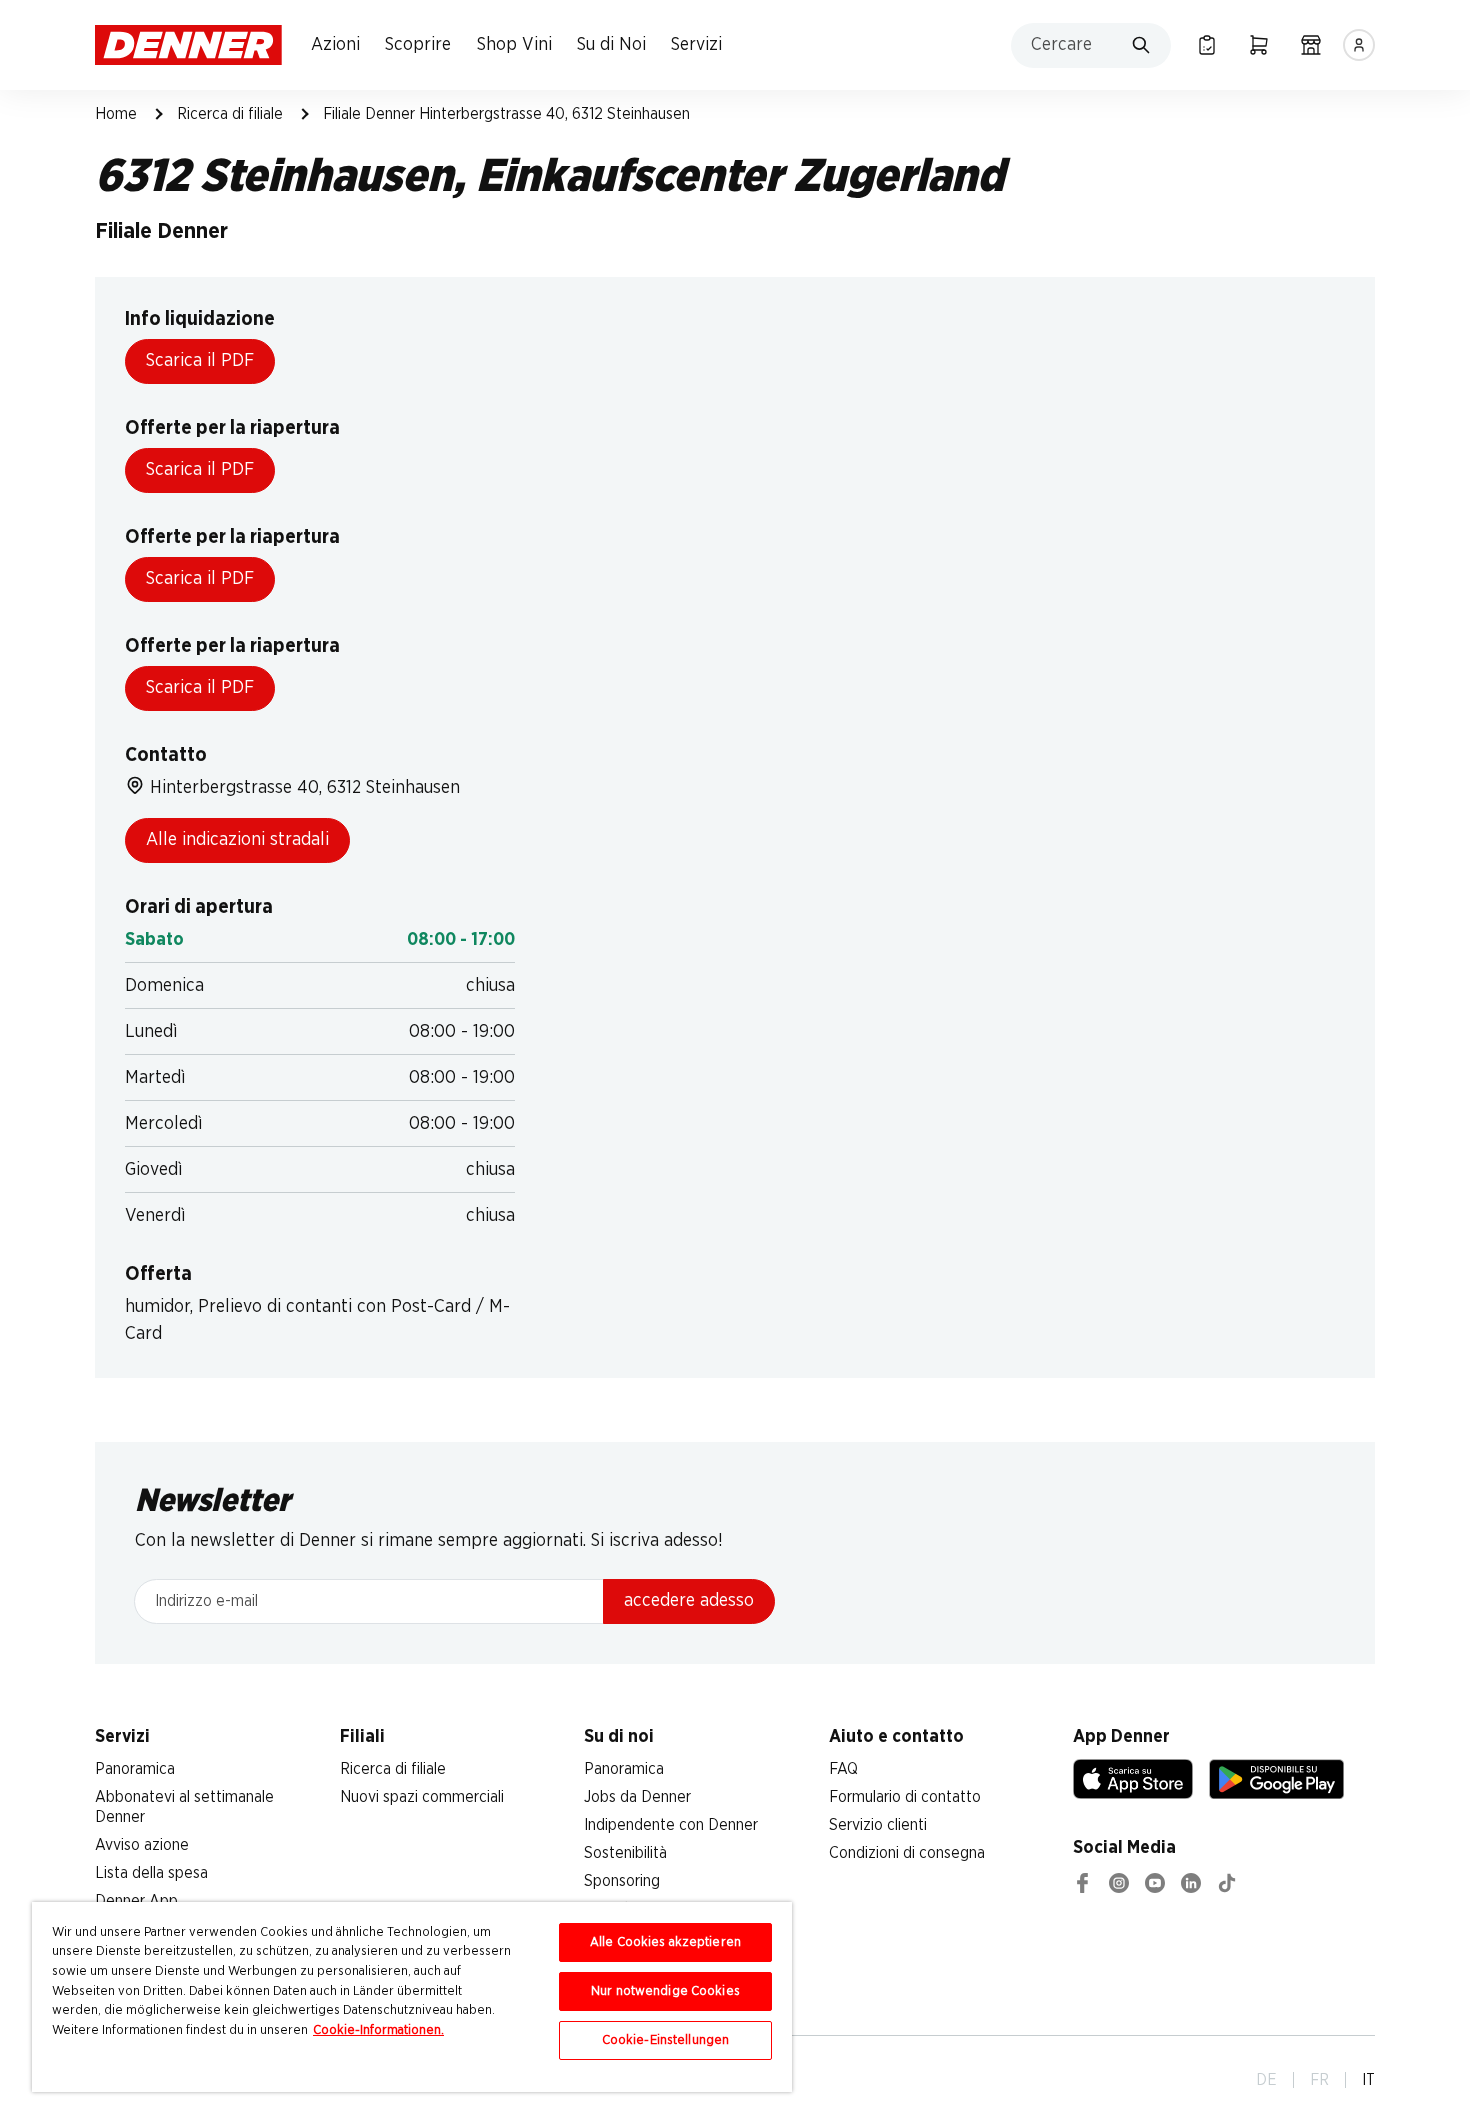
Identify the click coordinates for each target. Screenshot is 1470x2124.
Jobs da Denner (637, 1797)
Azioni (335, 45)
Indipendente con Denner (671, 1825)
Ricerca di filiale (230, 114)
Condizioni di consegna (907, 1853)
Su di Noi (611, 45)
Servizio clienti (878, 1825)
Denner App (136, 1901)
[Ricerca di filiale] (1311, 45)
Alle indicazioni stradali (237, 840)
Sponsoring (622, 1881)
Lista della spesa (151, 1873)
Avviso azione (142, 1845)
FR (1319, 2080)
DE (1266, 2080)
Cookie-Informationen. (378, 2030)
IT (1368, 2080)
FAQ (843, 1769)
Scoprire (418, 45)
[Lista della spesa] (1207, 45)
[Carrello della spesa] (1259, 45)
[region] (412, 1997)
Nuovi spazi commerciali (422, 1797)
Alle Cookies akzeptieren (665, 1942)
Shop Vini (514, 45)
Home (116, 114)
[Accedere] (1359, 45)
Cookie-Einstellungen (666, 2040)
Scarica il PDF (200, 361)
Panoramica (135, 1769)
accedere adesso (689, 1601)
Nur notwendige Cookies (665, 1991)
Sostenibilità (625, 1853)
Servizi (696, 45)
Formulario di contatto (905, 1797)
